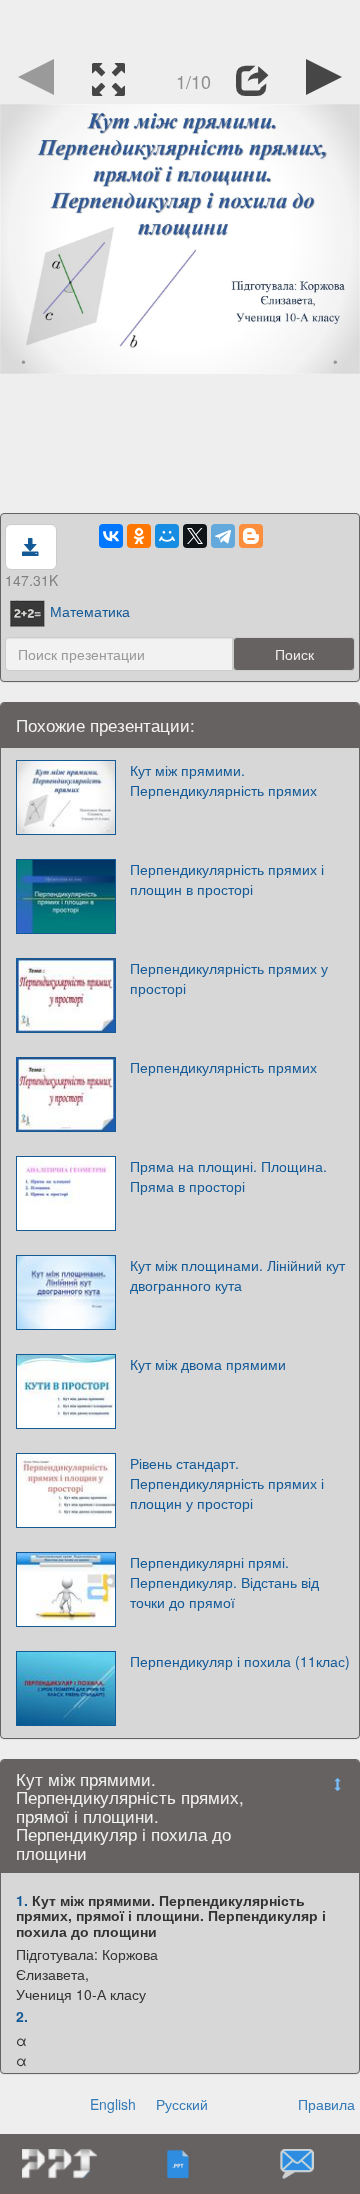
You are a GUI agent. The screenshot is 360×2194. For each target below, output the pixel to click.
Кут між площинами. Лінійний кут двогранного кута (237, 1275)
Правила (326, 2104)
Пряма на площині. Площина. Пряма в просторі (228, 1176)
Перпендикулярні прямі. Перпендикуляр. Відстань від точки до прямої (224, 1582)
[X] (195, 536)
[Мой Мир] (167, 536)
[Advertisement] (180, 25)
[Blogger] (251, 536)
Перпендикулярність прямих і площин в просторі (227, 879)
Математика (90, 611)
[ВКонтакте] (111, 536)
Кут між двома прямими (208, 1364)
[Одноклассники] (139, 536)
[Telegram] (223, 536)
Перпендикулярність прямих (223, 1067)
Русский (182, 2104)
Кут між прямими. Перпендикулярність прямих (223, 780)
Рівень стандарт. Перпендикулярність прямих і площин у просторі (227, 1483)
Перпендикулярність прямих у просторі (229, 978)
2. (22, 2016)
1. (22, 1900)
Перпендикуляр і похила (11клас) (240, 1661)
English (113, 2104)
